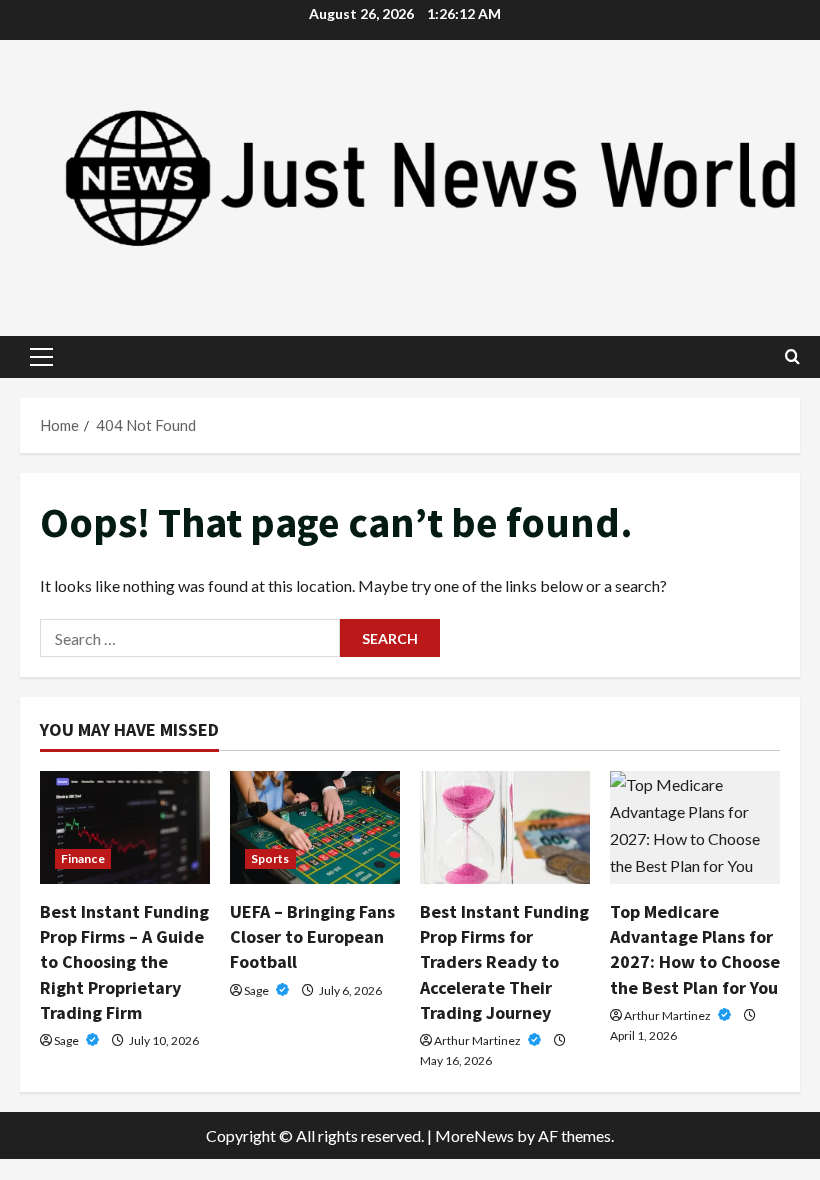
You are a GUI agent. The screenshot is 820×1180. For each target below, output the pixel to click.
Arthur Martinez (478, 1040)
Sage (67, 1040)
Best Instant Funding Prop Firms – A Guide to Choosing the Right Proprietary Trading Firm (124, 962)
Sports (270, 858)
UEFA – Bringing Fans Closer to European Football (312, 936)
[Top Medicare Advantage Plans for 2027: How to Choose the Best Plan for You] (695, 827)
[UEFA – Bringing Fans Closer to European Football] (315, 827)
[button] (41, 357)
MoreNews (474, 1135)
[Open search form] (792, 356)
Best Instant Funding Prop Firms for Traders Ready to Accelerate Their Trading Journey (504, 962)
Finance (83, 858)
